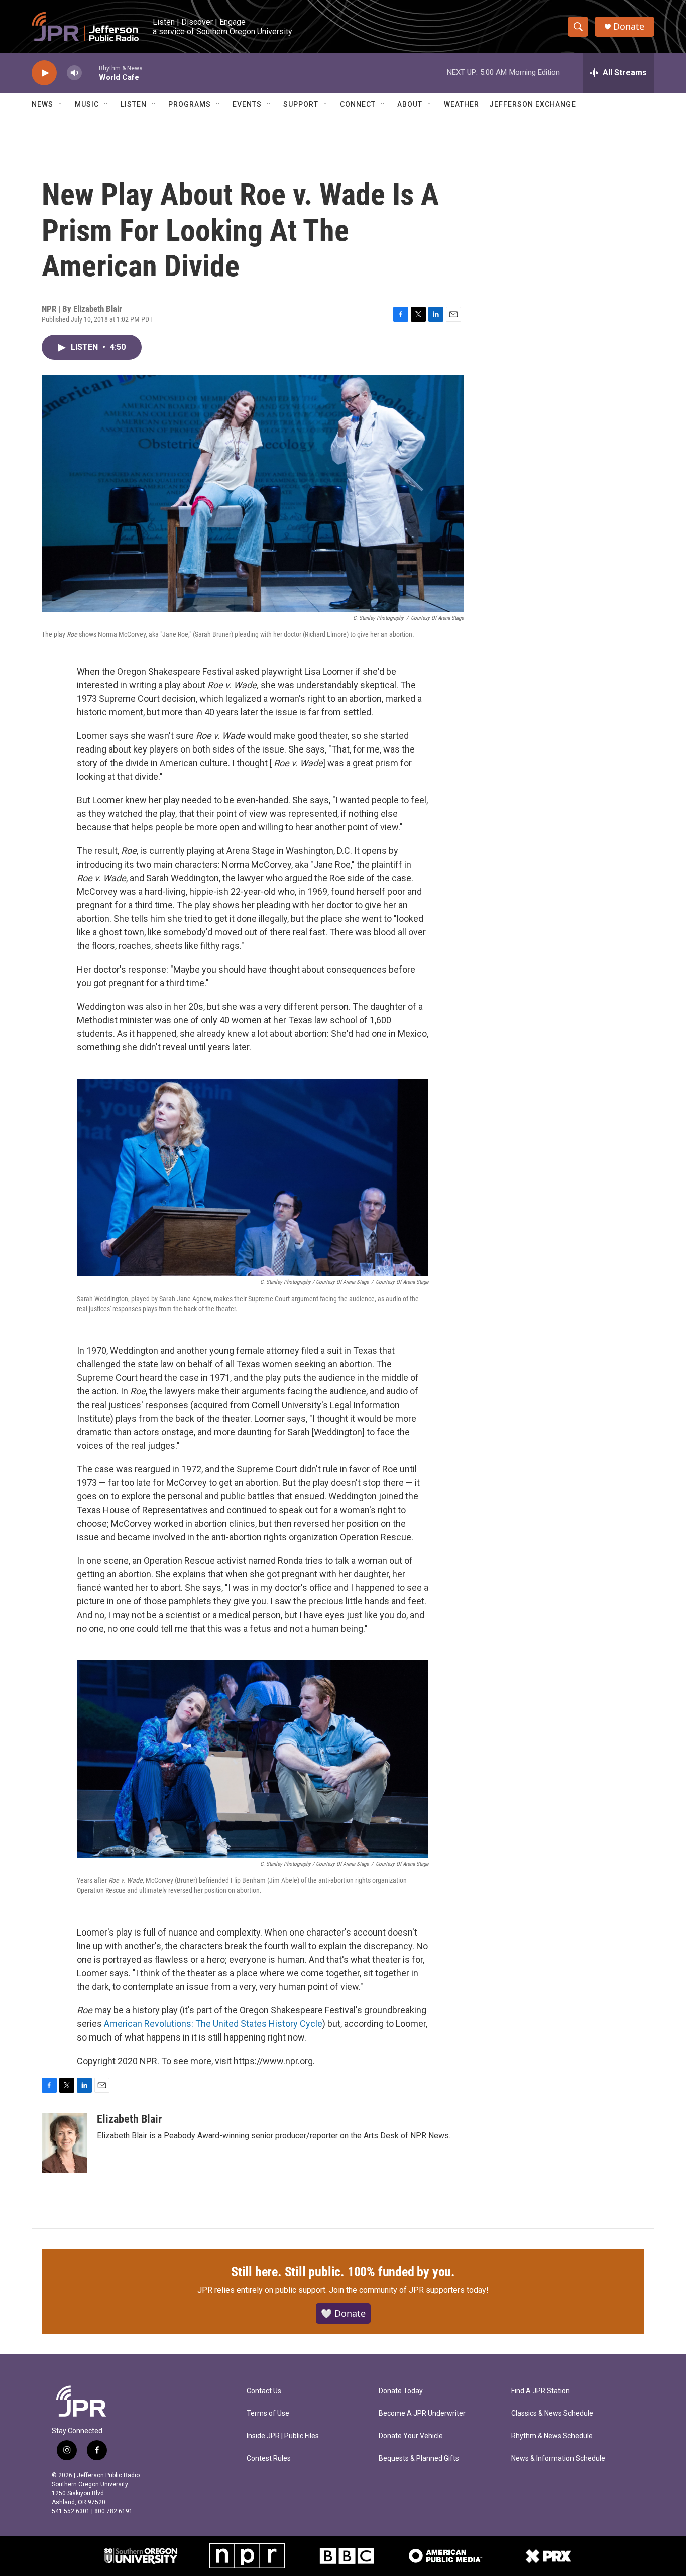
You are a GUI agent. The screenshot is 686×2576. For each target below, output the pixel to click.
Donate (629, 26)
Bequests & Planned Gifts (419, 2459)
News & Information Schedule (558, 2459)
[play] (44, 73)
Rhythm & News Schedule (552, 2436)
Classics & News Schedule (552, 2413)
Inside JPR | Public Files (283, 2436)
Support (301, 104)
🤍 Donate (343, 2313)
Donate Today (401, 2391)
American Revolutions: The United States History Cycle (213, 2024)
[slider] (90, 73)
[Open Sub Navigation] (61, 104)
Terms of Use (268, 2413)
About (410, 104)
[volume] (74, 73)
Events (247, 104)
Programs (190, 104)
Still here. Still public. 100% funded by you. (343, 2272)
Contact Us (264, 2391)
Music (87, 104)
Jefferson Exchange (533, 104)
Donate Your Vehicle (411, 2436)
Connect (358, 104)
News (42, 104)
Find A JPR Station (541, 2391)
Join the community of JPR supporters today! (409, 2290)
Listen (134, 104)
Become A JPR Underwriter (422, 2413)
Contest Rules (269, 2459)
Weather (462, 104)
